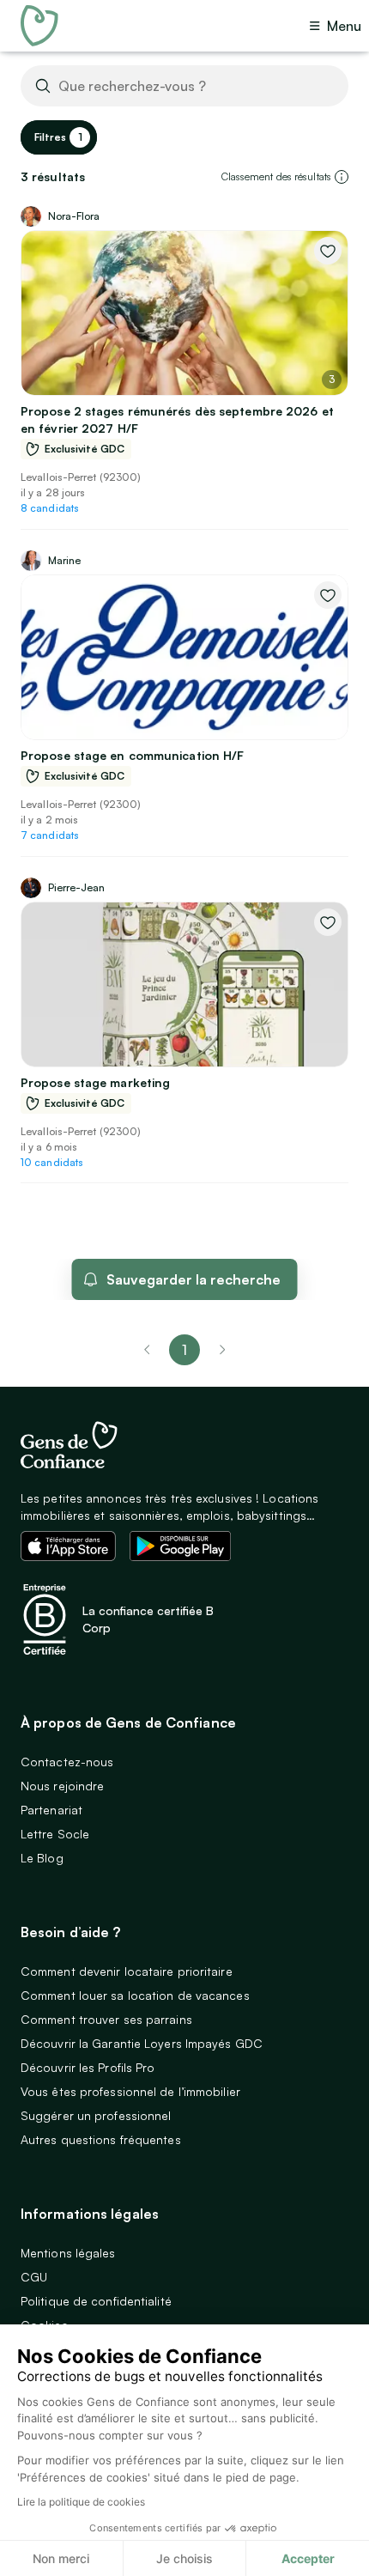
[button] (342, 177)
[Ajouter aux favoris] (328, 251)
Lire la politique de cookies (81, 2502)
